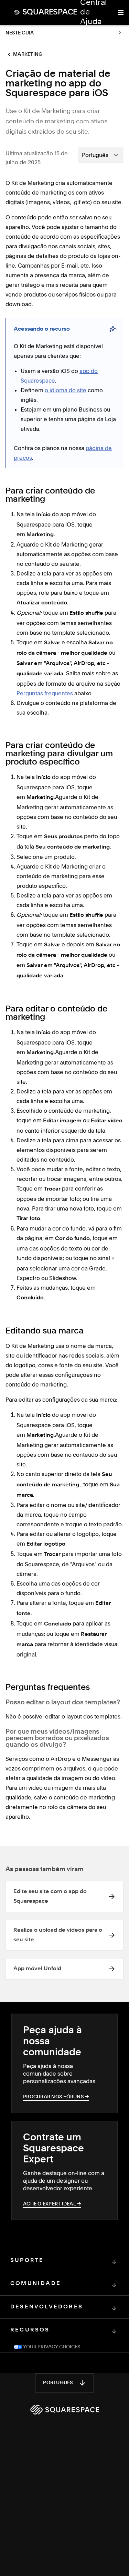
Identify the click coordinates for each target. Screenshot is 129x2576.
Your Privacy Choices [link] (51, 2347)
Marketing (28, 54)
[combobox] (101, 155)
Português (58, 2383)
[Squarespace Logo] (65, 2410)
